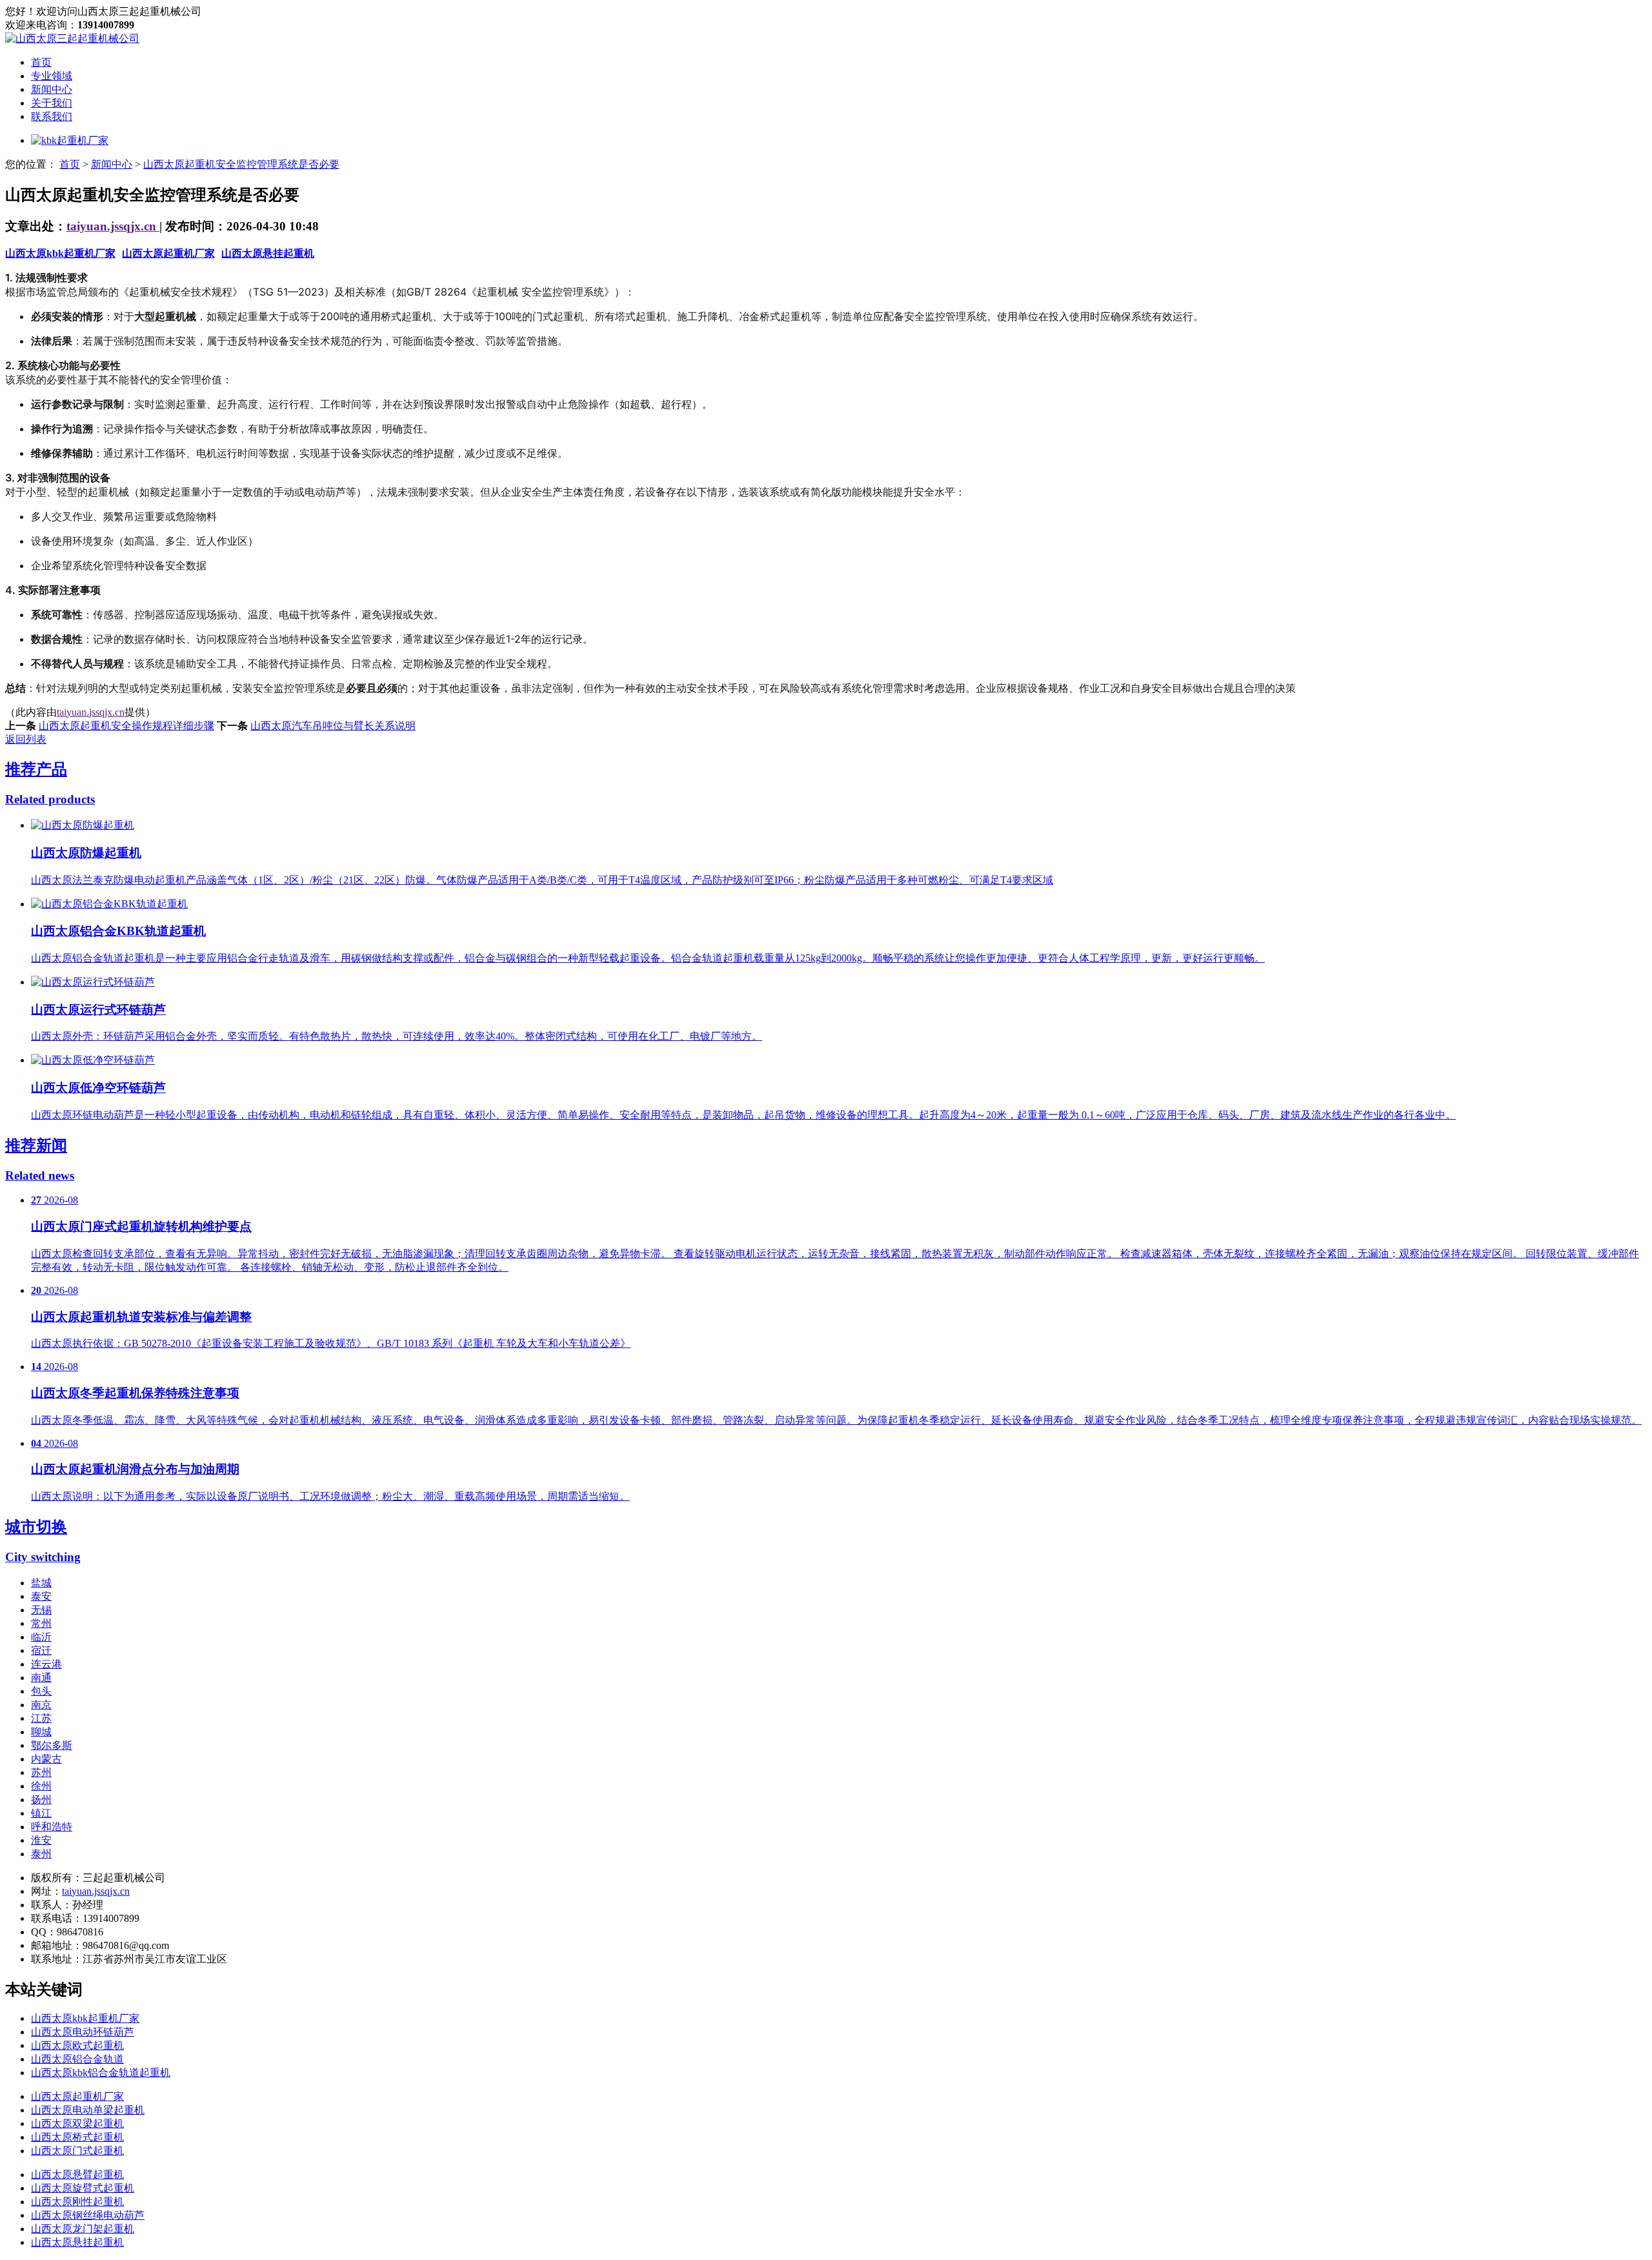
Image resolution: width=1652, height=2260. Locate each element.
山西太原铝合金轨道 (77, 2059)
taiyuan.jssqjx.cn (113, 226)
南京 (41, 1705)
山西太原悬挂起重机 (268, 253)
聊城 (41, 1732)
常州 (41, 1623)
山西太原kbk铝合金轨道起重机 (101, 2073)
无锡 (41, 1610)
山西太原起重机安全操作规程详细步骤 (126, 726)
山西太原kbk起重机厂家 (60, 253)
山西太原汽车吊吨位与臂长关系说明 (333, 726)
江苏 (41, 1718)
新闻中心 (52, 89)
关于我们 (52, 103)
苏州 (41, 1772)
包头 (41, 1691)
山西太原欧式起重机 (77, 2045)
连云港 (46, 1664)
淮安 (41, 1840)
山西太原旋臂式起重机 (83, 2188)
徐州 (41, 1786)
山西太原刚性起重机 (77, 2202)
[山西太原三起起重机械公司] (72, 38)
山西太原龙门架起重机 (83, 2229)
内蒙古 (46, 1759)
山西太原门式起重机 (77, 2151)
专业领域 (52, 76)
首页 (41, 62)
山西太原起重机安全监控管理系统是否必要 (241, 164)
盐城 (41, 1583)
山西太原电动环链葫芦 (83, 2032)
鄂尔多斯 (52, 1745)
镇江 (41, 1813)
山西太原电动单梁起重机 (88, 2110)
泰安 (41, 1596)
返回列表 (26, 739)
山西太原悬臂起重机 (77, 2174)
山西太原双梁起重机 (77, 2124)
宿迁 (41, 1650)
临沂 (41, 1637)
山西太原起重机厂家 (168, 253)
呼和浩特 (52, 1827)
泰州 (41, 1854)
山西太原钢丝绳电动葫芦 (88, 2215)
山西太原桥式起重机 (77, 2137)
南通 (41, 1678)
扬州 (41, 1800)
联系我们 (52, 116)
